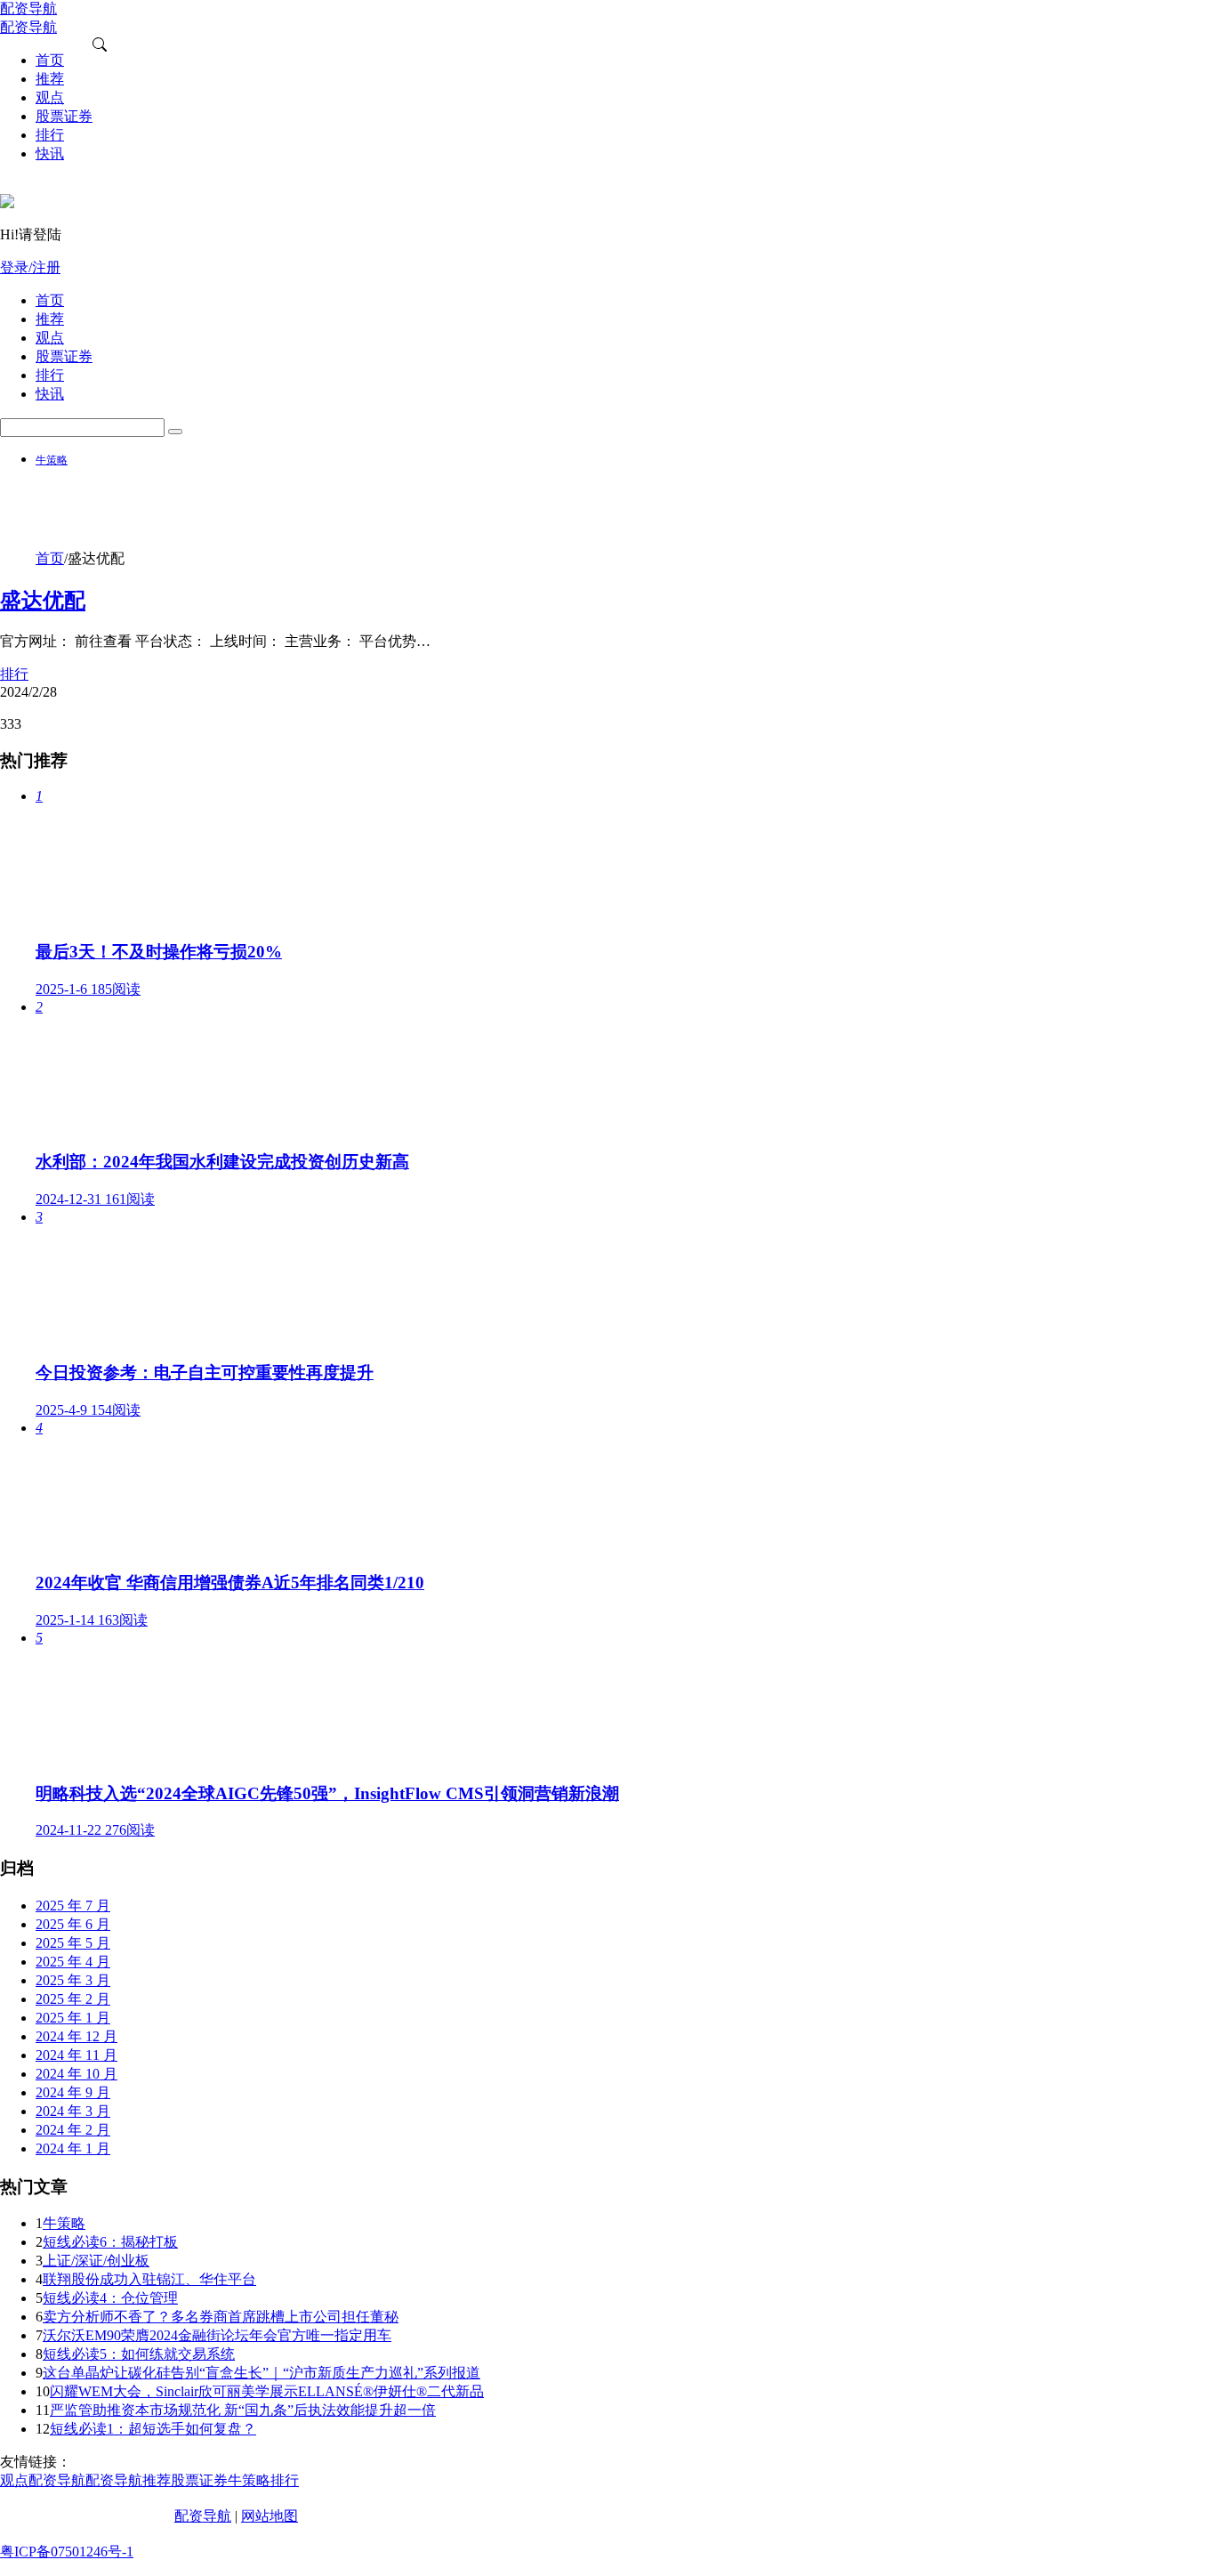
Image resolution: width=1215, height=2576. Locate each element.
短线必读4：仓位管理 (110, 2298)
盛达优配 (43, 601)
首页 (50, 558)
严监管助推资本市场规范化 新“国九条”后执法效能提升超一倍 (243, 2410)
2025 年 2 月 (73, 1999)
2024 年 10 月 (76, 2074)
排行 (14, 674)
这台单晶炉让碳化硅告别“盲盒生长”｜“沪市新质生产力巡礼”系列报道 (262, 2373)
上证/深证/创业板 (96, 2261)
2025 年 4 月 (73, 1962)
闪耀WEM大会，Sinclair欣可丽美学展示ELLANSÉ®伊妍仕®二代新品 (267, 2391)
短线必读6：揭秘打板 (110, 2242)
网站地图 (270, 2516)
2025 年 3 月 (73, 1980)
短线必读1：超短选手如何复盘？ (153, 2429)
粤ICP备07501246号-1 (67, 2552)
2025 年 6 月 (73, 1924)
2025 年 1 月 (73, 2018)
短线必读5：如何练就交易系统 (139, 2354)
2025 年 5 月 (73, 1943)
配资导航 (203, 2516)
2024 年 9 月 (73, 2092)
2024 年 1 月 (73, 2148)
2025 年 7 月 (73, 1906)
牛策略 (52, 460)
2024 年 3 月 (73, 2111)
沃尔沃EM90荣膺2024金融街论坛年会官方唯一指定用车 (217, 2335)
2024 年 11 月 (76, 2055)
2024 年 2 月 (73, 2130)
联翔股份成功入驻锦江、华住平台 (149, 2279)
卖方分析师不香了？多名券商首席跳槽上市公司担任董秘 (221, 2317)
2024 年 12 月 (76, 2036)
